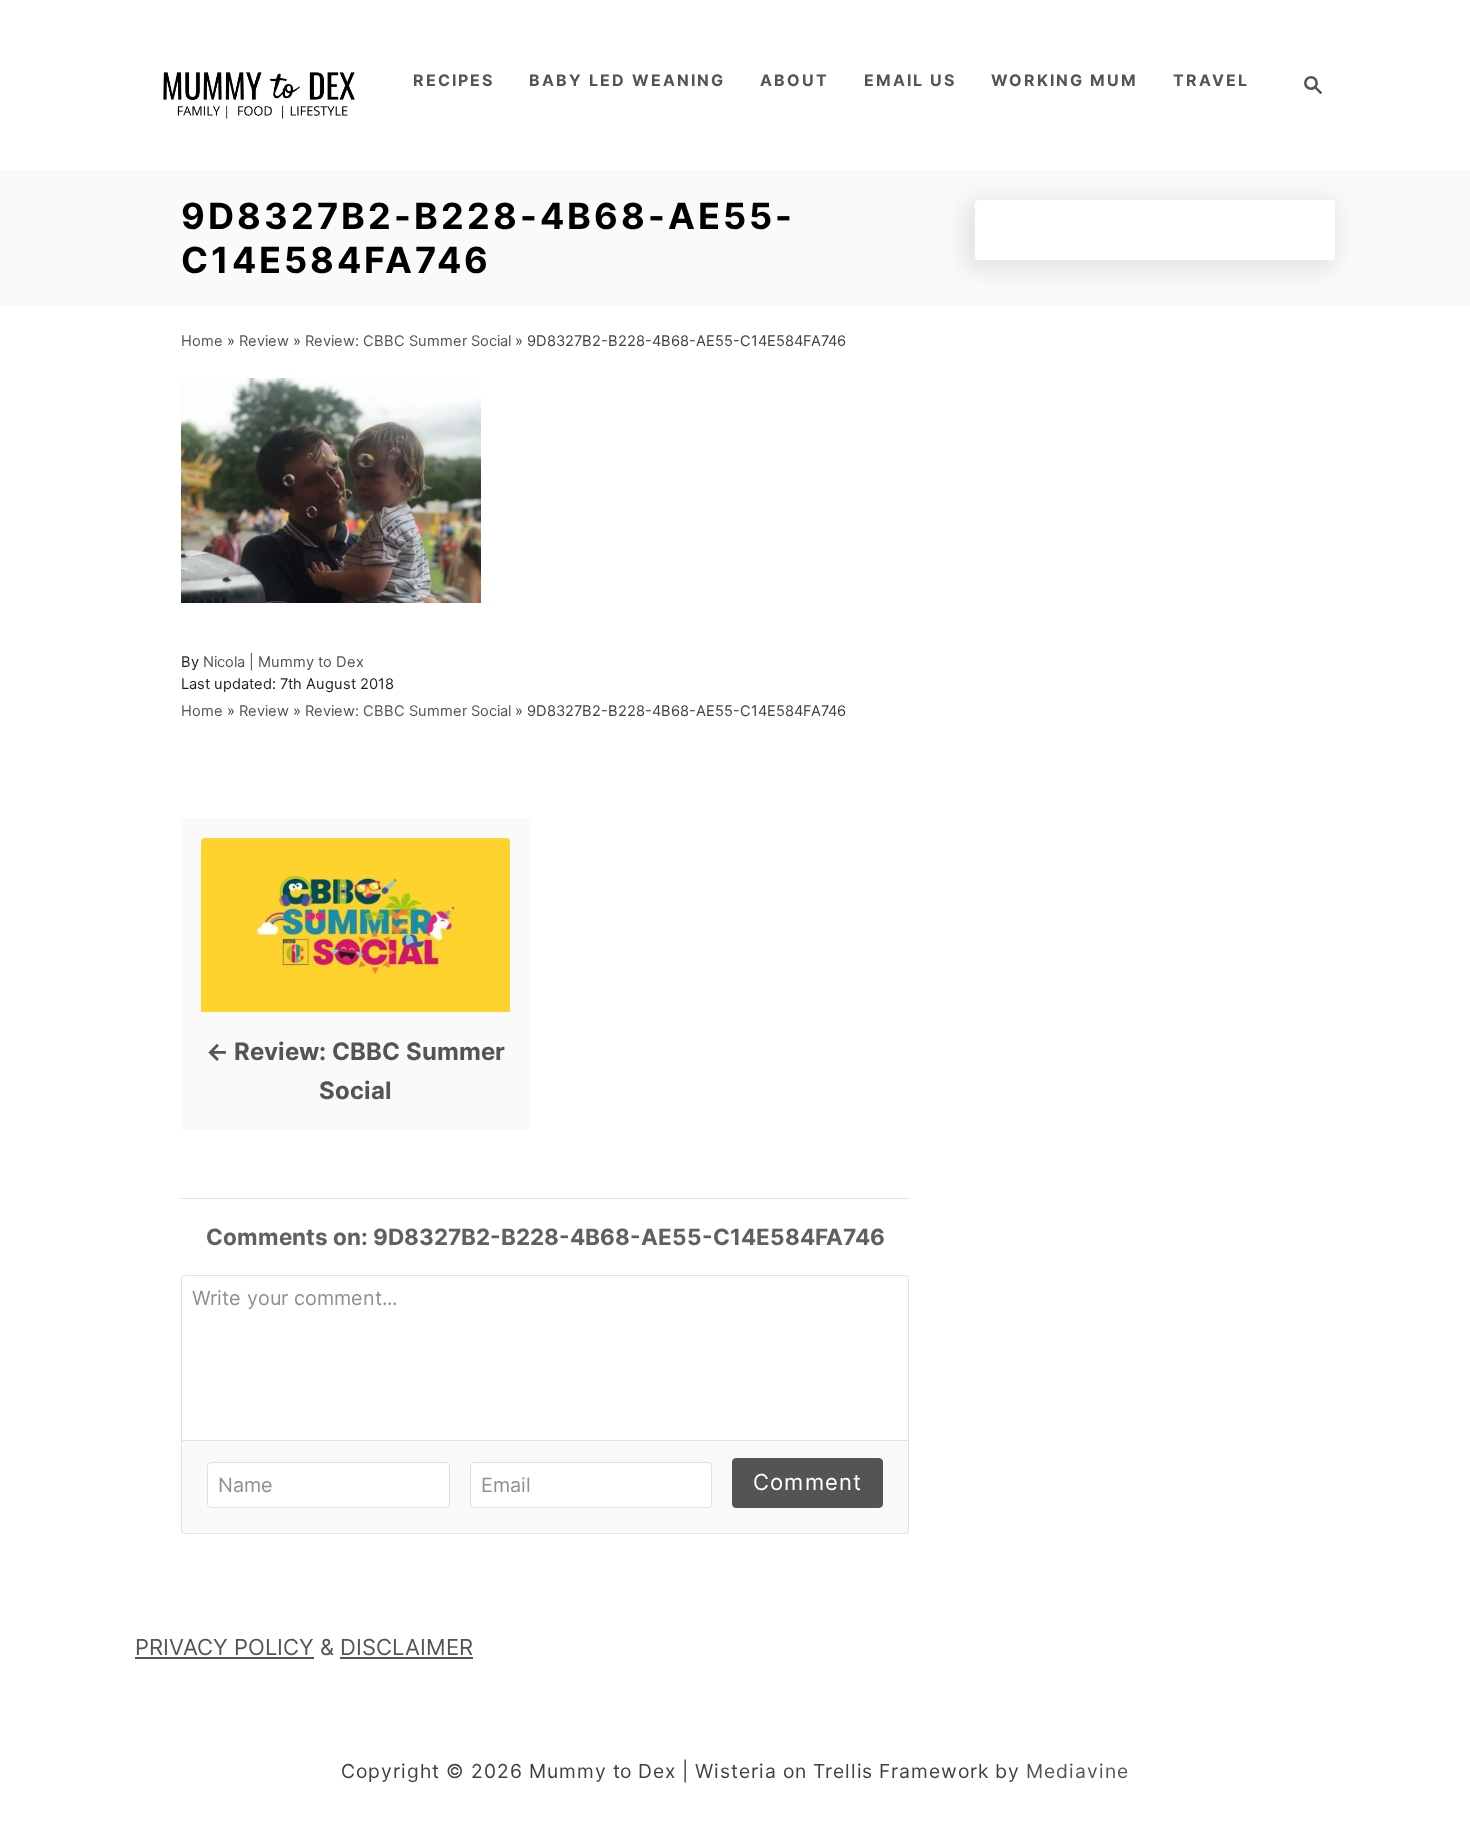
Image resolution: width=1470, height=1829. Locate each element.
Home (202, 341)
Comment (807, 1482)
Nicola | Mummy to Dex (283, 662)
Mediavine (1077, 1771)
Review (264, 341)
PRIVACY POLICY (224, 1647)
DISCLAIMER (406, 1647)
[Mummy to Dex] (260, 85)
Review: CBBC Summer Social (408, 341)
